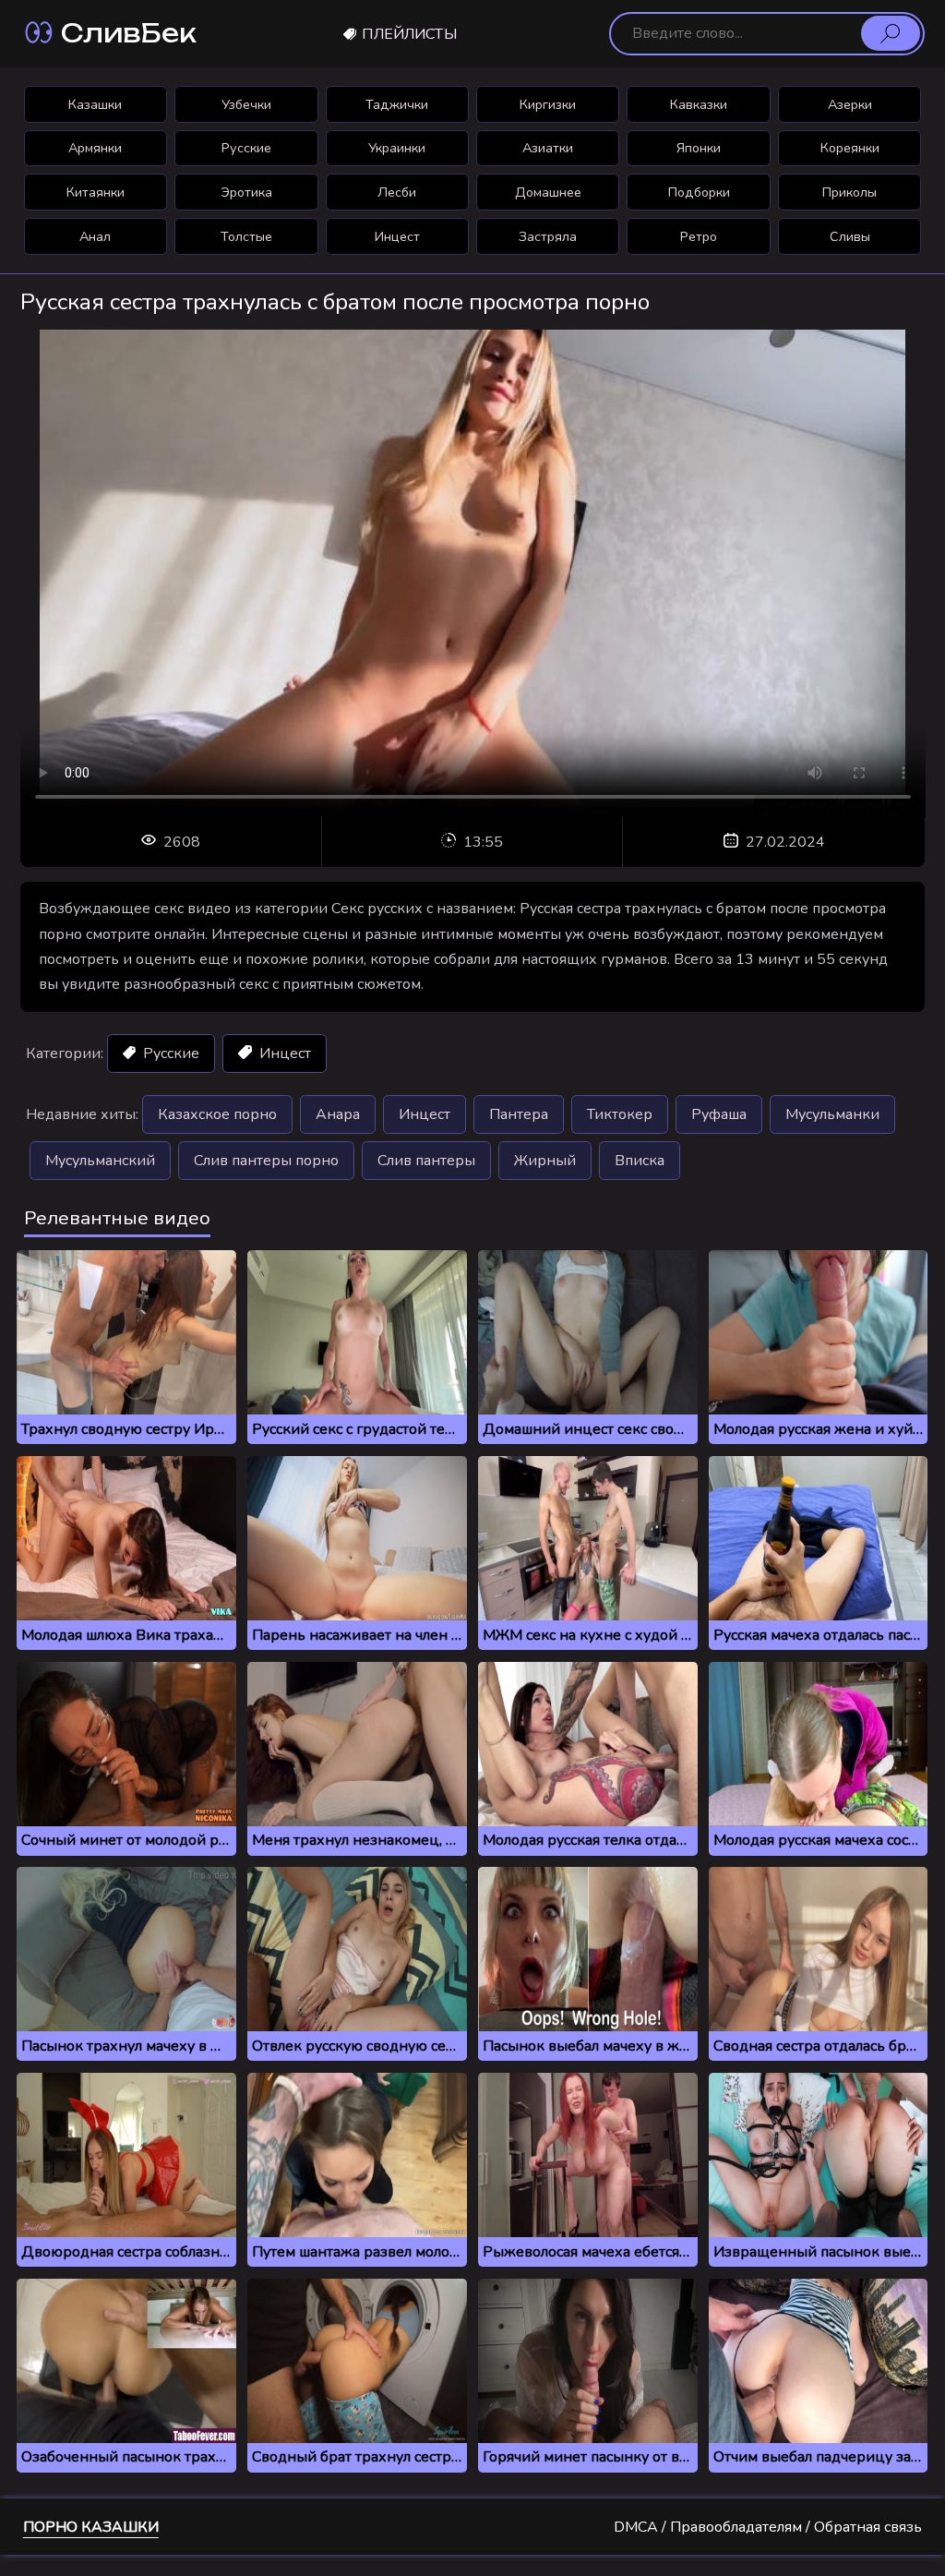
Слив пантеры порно (266, 1161)
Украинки (397, 148)
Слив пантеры (426, 1161)
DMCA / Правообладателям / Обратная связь (768, 2527)
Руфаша (719, 1114)
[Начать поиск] (891, 33)
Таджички (397, 104)
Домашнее (548, 192)
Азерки (850, 104)
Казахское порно (217, 1114)
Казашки (95, 104)
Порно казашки (91, 2527)
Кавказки (699, 104)
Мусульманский (100, 1161)
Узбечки (246, 104)
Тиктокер (620, 1114)
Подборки (699, 192)
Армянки (95, 148)
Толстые (246, 236)
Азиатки (548, 148)
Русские (246, 148)
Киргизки (548, 104)
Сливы (850, 236)
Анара (338, 1114)
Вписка (640, 1161)
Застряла (548, 236)
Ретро (699, 236)
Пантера (519, 1114)
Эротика (246, 192)
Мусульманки (832, 1114)
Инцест (397, 236)
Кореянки (850, 148)
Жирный (545, 1161)
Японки (699, 148)
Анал (95, 236)
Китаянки (96, 192)
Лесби (397, 192)
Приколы (849, 192)
